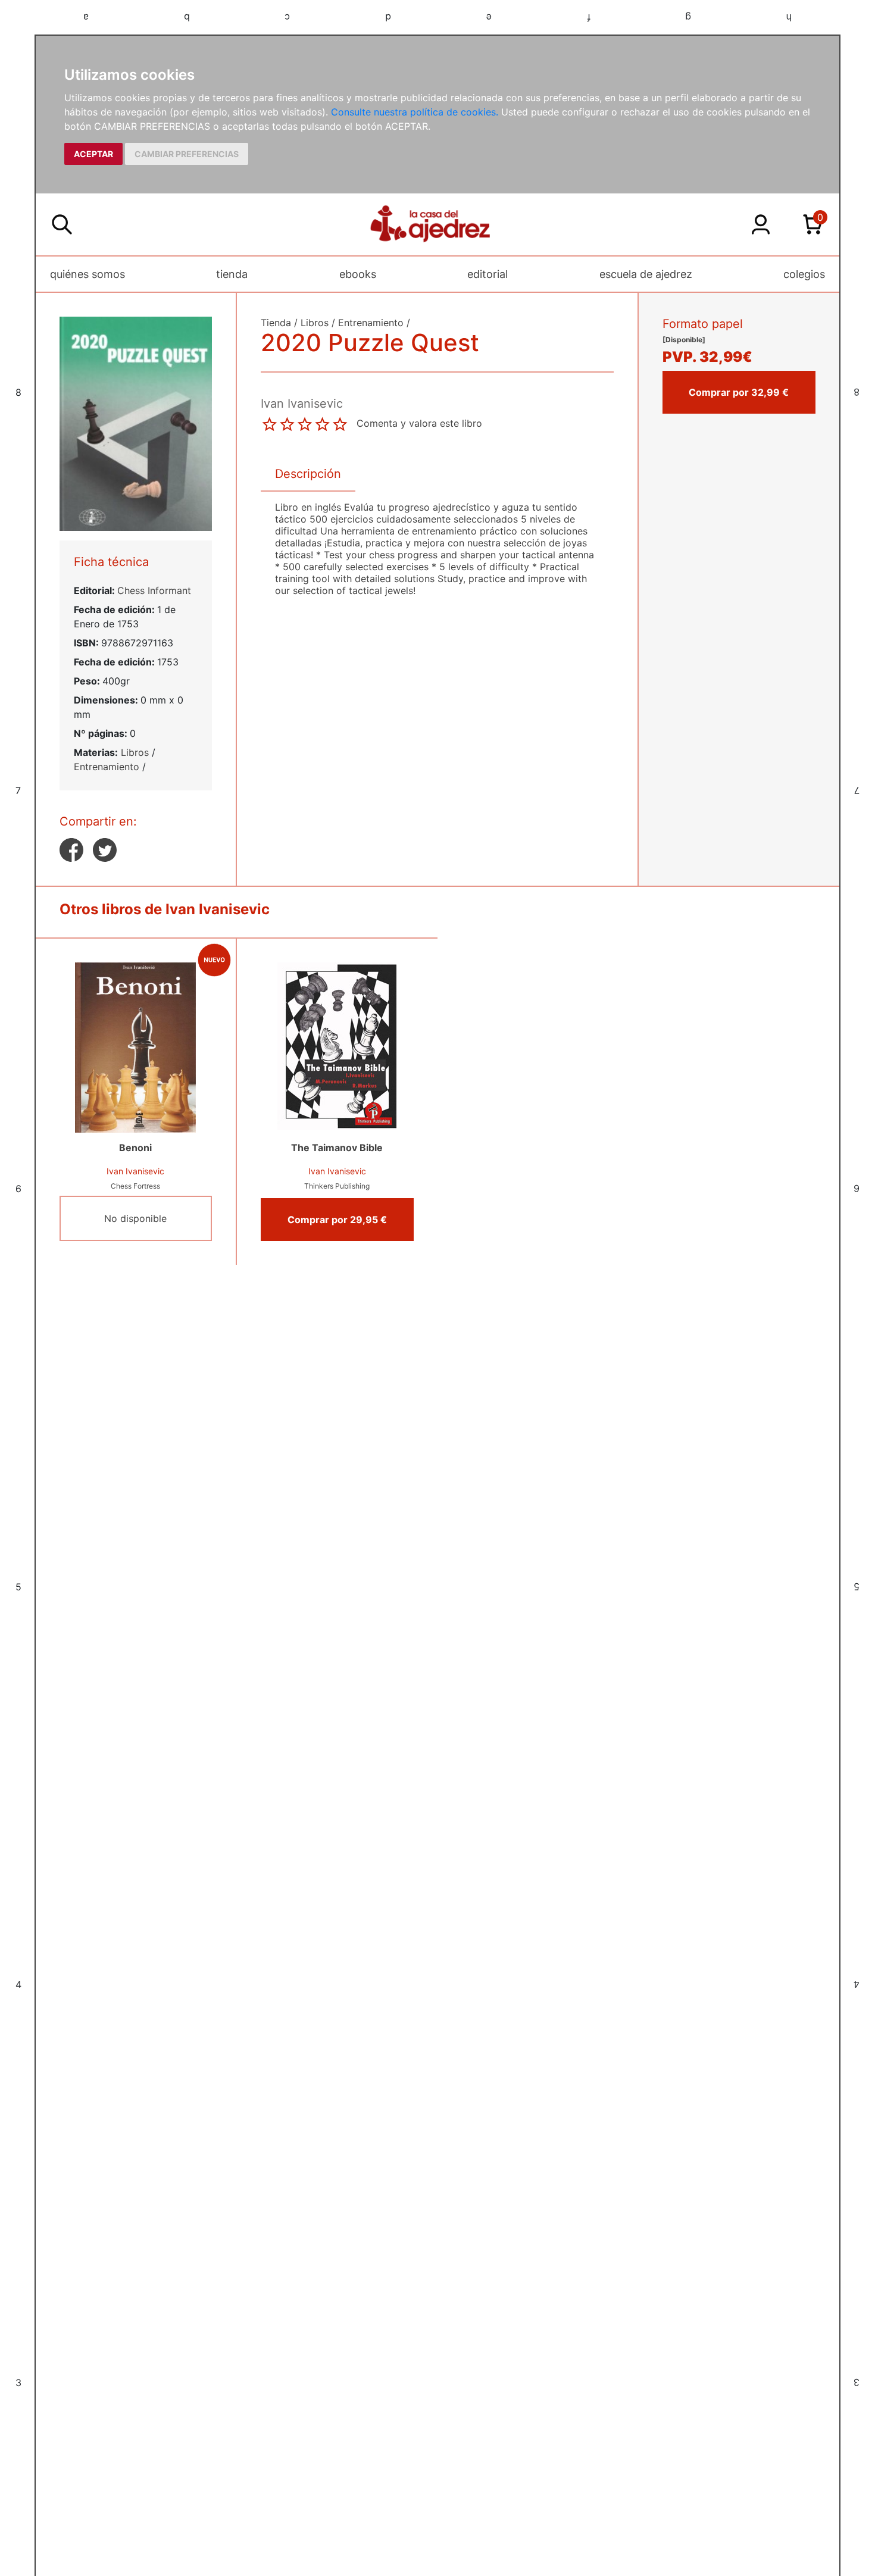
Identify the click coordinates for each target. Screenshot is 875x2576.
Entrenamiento (107, 767)
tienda (232, 274)
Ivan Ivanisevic (135, 1171)
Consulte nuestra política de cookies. (415, 112)
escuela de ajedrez (646, 274)
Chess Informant (154, 590)
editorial (487, 274)
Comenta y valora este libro (419, 423)
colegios (804, 274)
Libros (135, 752)
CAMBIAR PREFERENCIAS (187, 154)
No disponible (135, 1218)
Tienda (276, 323)
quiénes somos (87, 274)
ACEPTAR (93, 154)
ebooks (358, 274)
